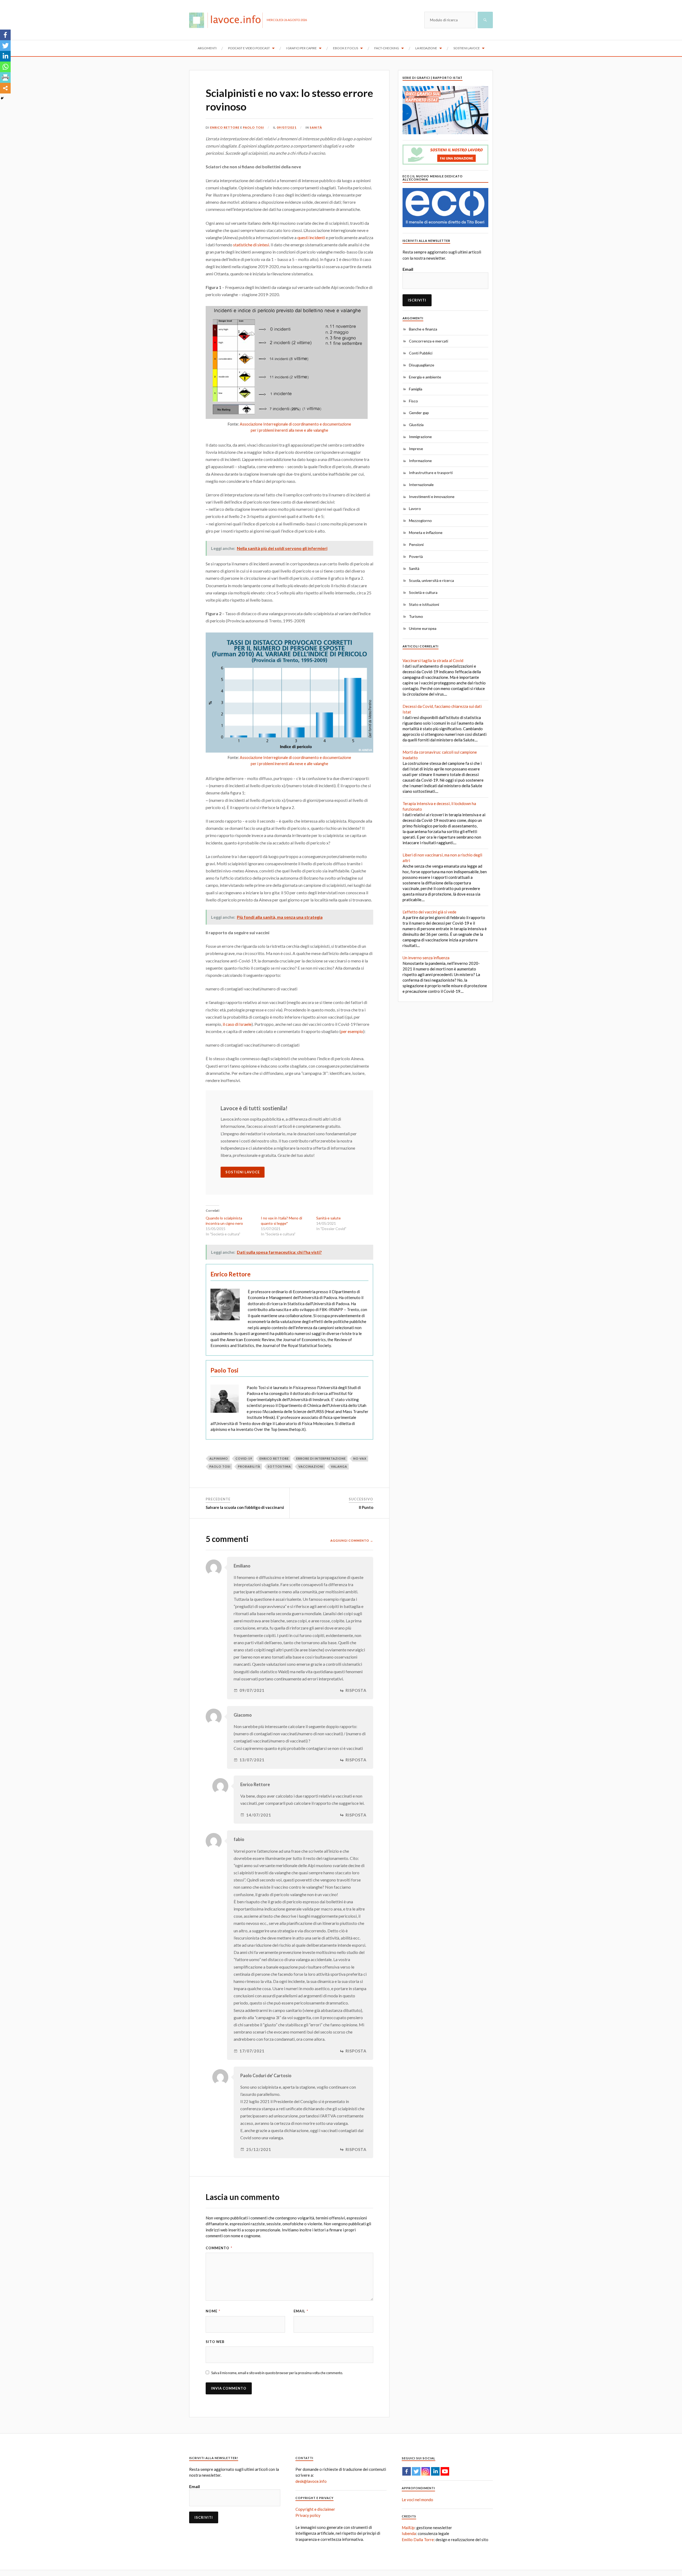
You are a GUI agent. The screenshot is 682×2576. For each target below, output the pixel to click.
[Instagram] (426, 2471)
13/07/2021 (252, 1760)
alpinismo (219, 1458)
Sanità (316, 127)
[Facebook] (5, 35)
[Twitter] (5, 46)
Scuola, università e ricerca (431, 580)
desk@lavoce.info (311, 2481)
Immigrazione (420, 437)
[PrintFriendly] (5, 77)
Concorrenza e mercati (429, 341)
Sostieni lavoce (467, 48)
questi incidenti (311, 237)
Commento (219, 2248)
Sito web (215, 2342)
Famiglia (416, 389)
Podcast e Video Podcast (249, 48)
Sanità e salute (328, 1218)
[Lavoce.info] (228, 20)
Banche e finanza (423, 329)
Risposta (356, 1690)
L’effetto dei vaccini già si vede (429, 912)
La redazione (426, 48)
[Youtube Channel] (445, 2471)
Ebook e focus (346, 48)
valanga (339, 1466)
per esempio (352, 1031)
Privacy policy (308, 2515)
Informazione (420, 461)
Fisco (413, 401)
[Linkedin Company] (435, 2471)
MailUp (408, 2528)
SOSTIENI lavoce (243, 1172)
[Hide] (2, 98)
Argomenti (207, 48)
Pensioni (416, 544)
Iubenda (409, 2533)
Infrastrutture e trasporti (431, 473)
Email (301, 2311)
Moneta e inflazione (426, 532)
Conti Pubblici (421, 353)
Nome (213, 2311)
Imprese (416, 449)
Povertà (416, 556)
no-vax (360, 1458)
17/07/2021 (252, 2051)
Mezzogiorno (420, 520)
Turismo (416, 616)
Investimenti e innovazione (432, 497)
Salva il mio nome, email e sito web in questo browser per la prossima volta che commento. (277, 2373)
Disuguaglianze (422, 365)
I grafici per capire (301, 48)
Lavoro (415, 509)
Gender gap (419, 413)
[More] (5, 88)
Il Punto (366, 1507)
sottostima (279, 1466)
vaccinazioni (311, 1466)
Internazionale (421, 485)
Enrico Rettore (225, 127)
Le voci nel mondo (417, 2500)
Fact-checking (387, 48)
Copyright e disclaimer (315, 2509)
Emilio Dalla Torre (418, 2540)
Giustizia (416, 425)
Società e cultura (423, 592)
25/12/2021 (259, 2150)
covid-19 (244, 1458)
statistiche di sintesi (251, 245)
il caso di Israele (237, 1024)
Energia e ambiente (425, 377)
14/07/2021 (259, 1815)
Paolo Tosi (253, 127)
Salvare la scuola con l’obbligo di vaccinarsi (245, 1507)
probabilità (249, 1466)
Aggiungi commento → (352, 1540)
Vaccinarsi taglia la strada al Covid (433, 660)
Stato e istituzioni (424, 604)
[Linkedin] (5, 56)
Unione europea (423, 628)
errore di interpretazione (321, 1458)
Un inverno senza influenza (426, 958)
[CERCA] (485, 20)
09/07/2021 (287, 127)
